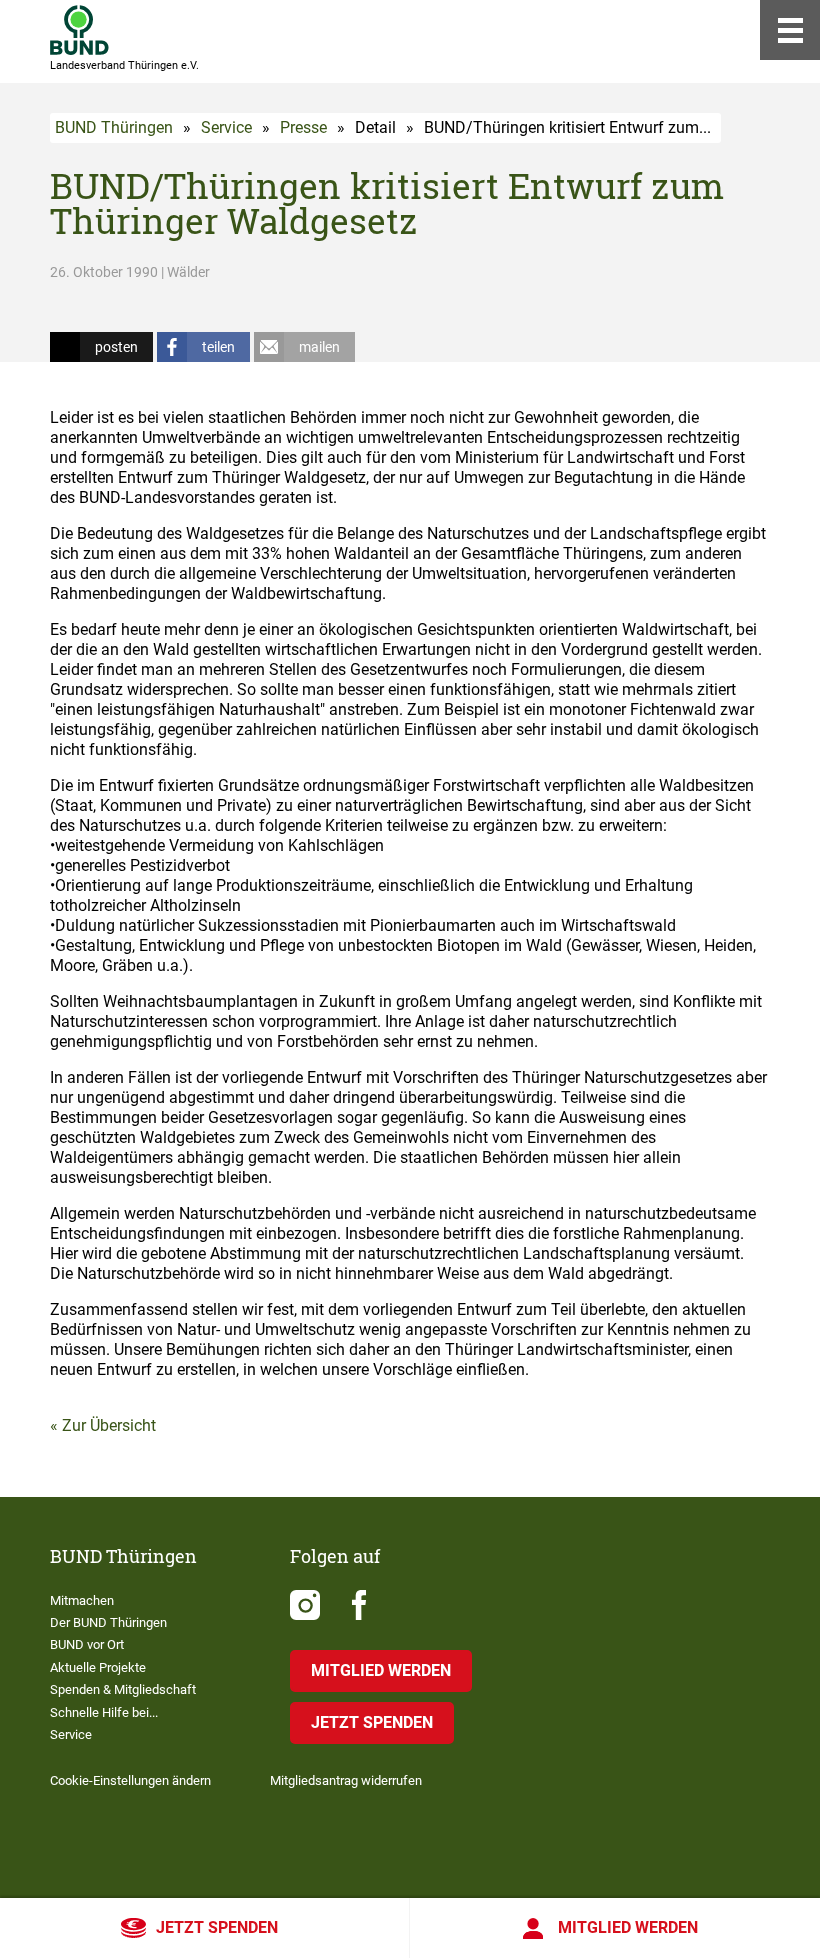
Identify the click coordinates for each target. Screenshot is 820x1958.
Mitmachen (82, 1600)
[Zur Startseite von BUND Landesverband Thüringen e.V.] (79, 30)
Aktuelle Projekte (98, 1667)
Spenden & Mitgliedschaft (123, 1689)
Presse (303, 127)
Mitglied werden (628, 1927)
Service (226, 127)
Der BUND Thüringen (108, 1622)
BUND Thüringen (114, 127)
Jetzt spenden (217, 1927)
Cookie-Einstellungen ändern (130, 1780)
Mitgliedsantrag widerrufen (346, 1780)
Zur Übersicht (109, 1425)
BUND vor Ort (87, 1644)
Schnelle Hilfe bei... (104, 1712)
